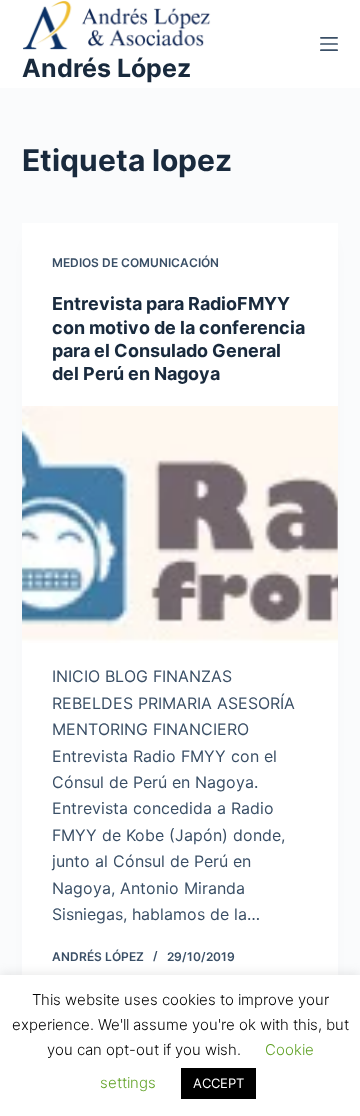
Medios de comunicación (135, 262)
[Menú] (329, 44)
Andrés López (106, 68)
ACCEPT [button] (218, 1083)
